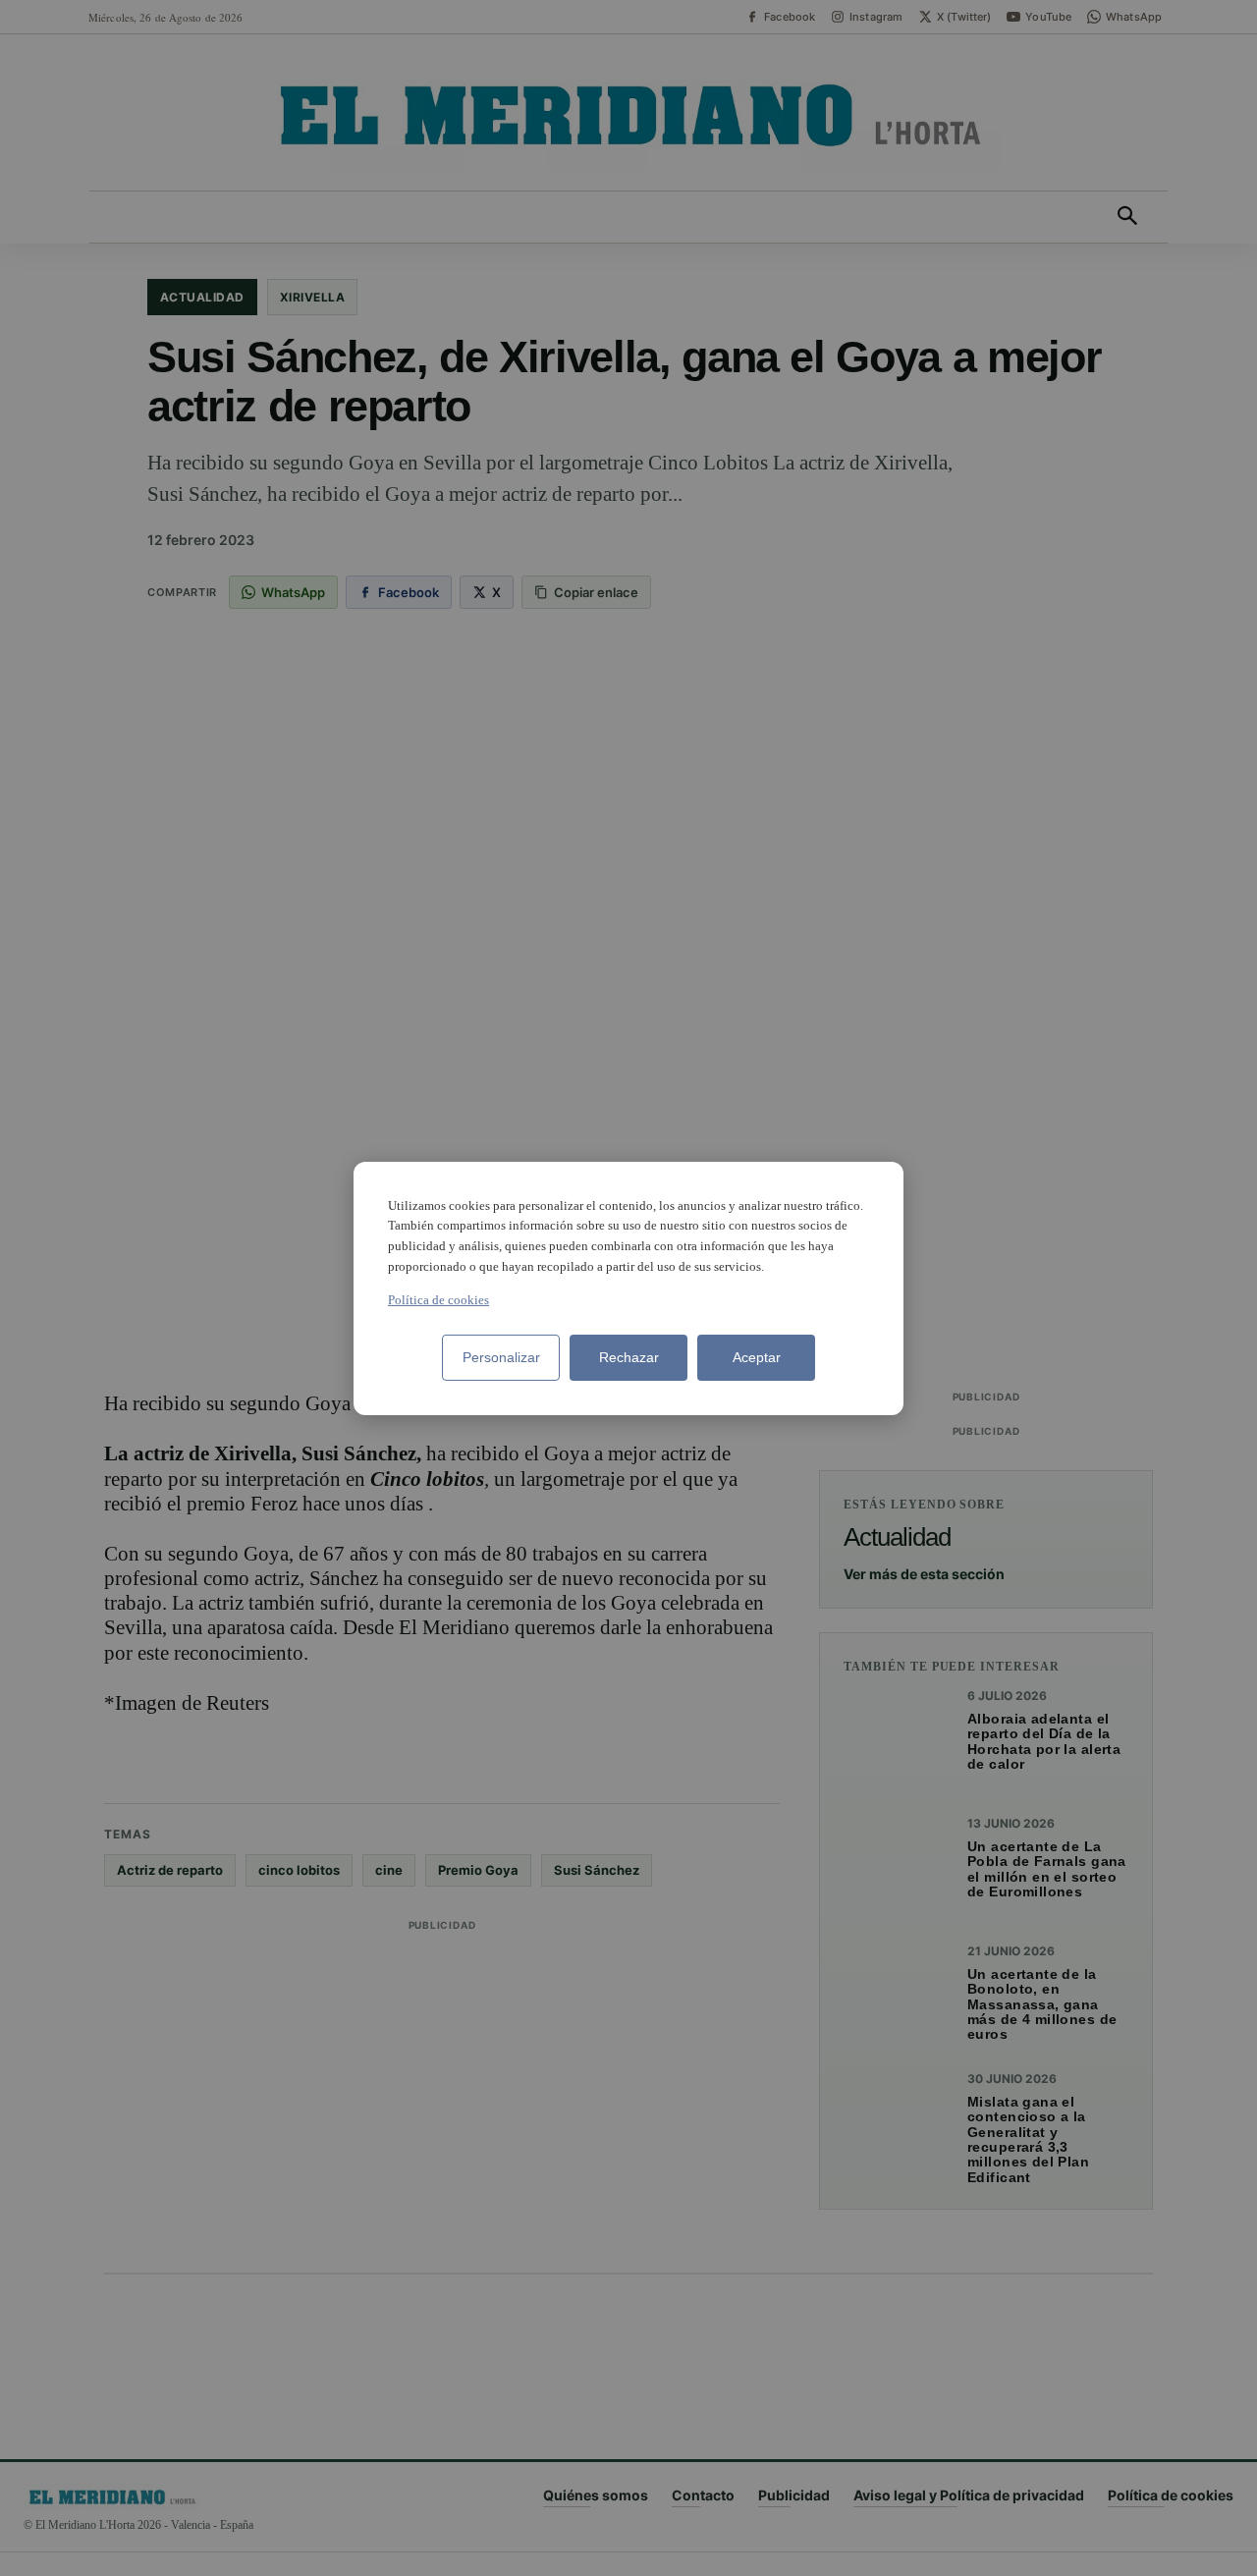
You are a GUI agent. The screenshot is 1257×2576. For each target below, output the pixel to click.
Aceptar (757, 1357)
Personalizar (501, 1357)
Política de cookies (438, 1300)
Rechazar (629, 1357)
